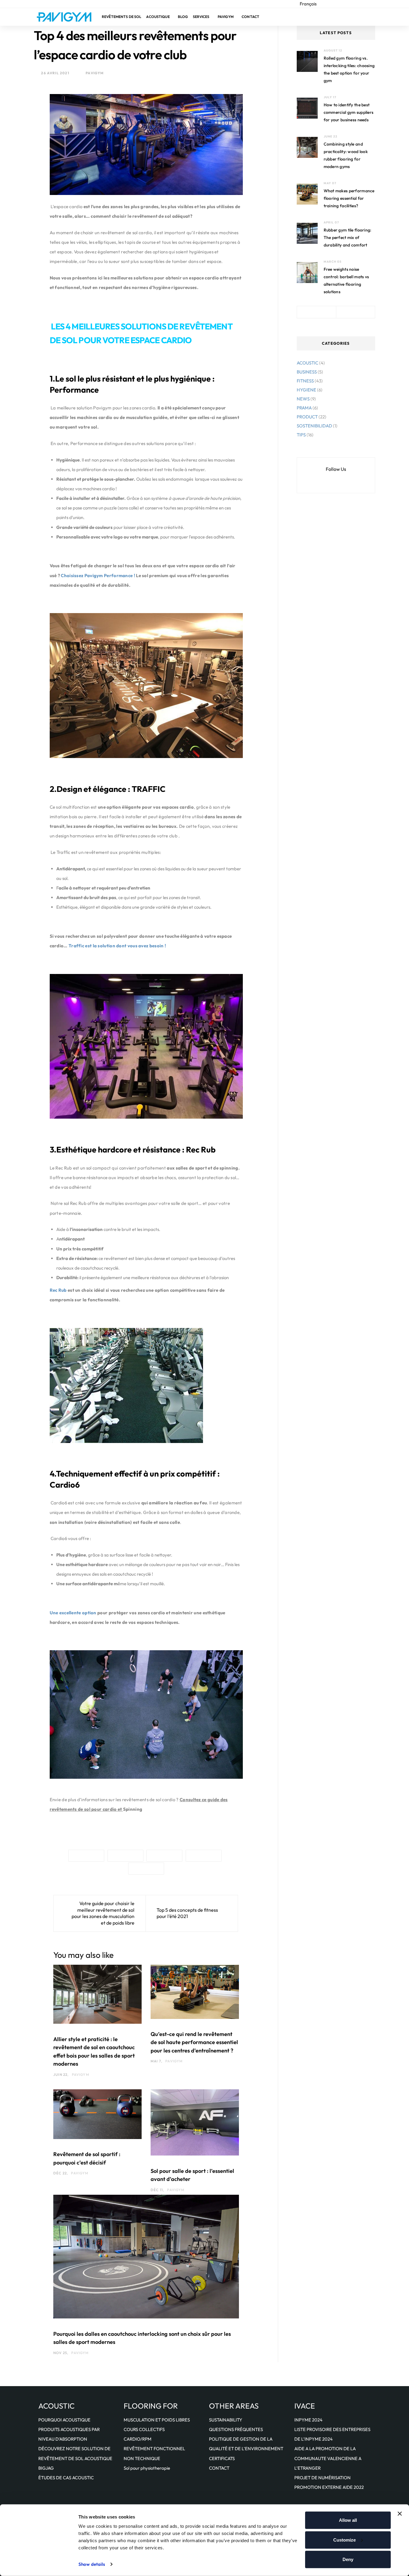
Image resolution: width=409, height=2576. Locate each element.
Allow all (348, 2520)
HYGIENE (306, 390)
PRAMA (304, 408)
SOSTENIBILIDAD (314, 426)
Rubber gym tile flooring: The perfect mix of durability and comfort (348, 238)
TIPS (301, 435)
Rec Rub (58, 1290)
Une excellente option (73, 1613)
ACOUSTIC (307, 363)
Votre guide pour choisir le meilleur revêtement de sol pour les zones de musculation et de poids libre (103, 1913)
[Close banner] (400, 2514)
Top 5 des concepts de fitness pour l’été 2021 (187, 1913)
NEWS (303, 399)
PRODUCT (307, 417)
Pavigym (94, 73)
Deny (348, 2559)
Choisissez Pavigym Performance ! (98, 575)
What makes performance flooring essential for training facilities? (349, 198)
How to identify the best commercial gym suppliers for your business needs (349, 112)
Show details (92, 2564)
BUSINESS (307, 372)
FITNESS (305, 381)
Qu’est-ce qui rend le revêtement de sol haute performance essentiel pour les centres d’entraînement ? (194, 2042)
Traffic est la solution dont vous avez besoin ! (117, 946)
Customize (344, 2540)
